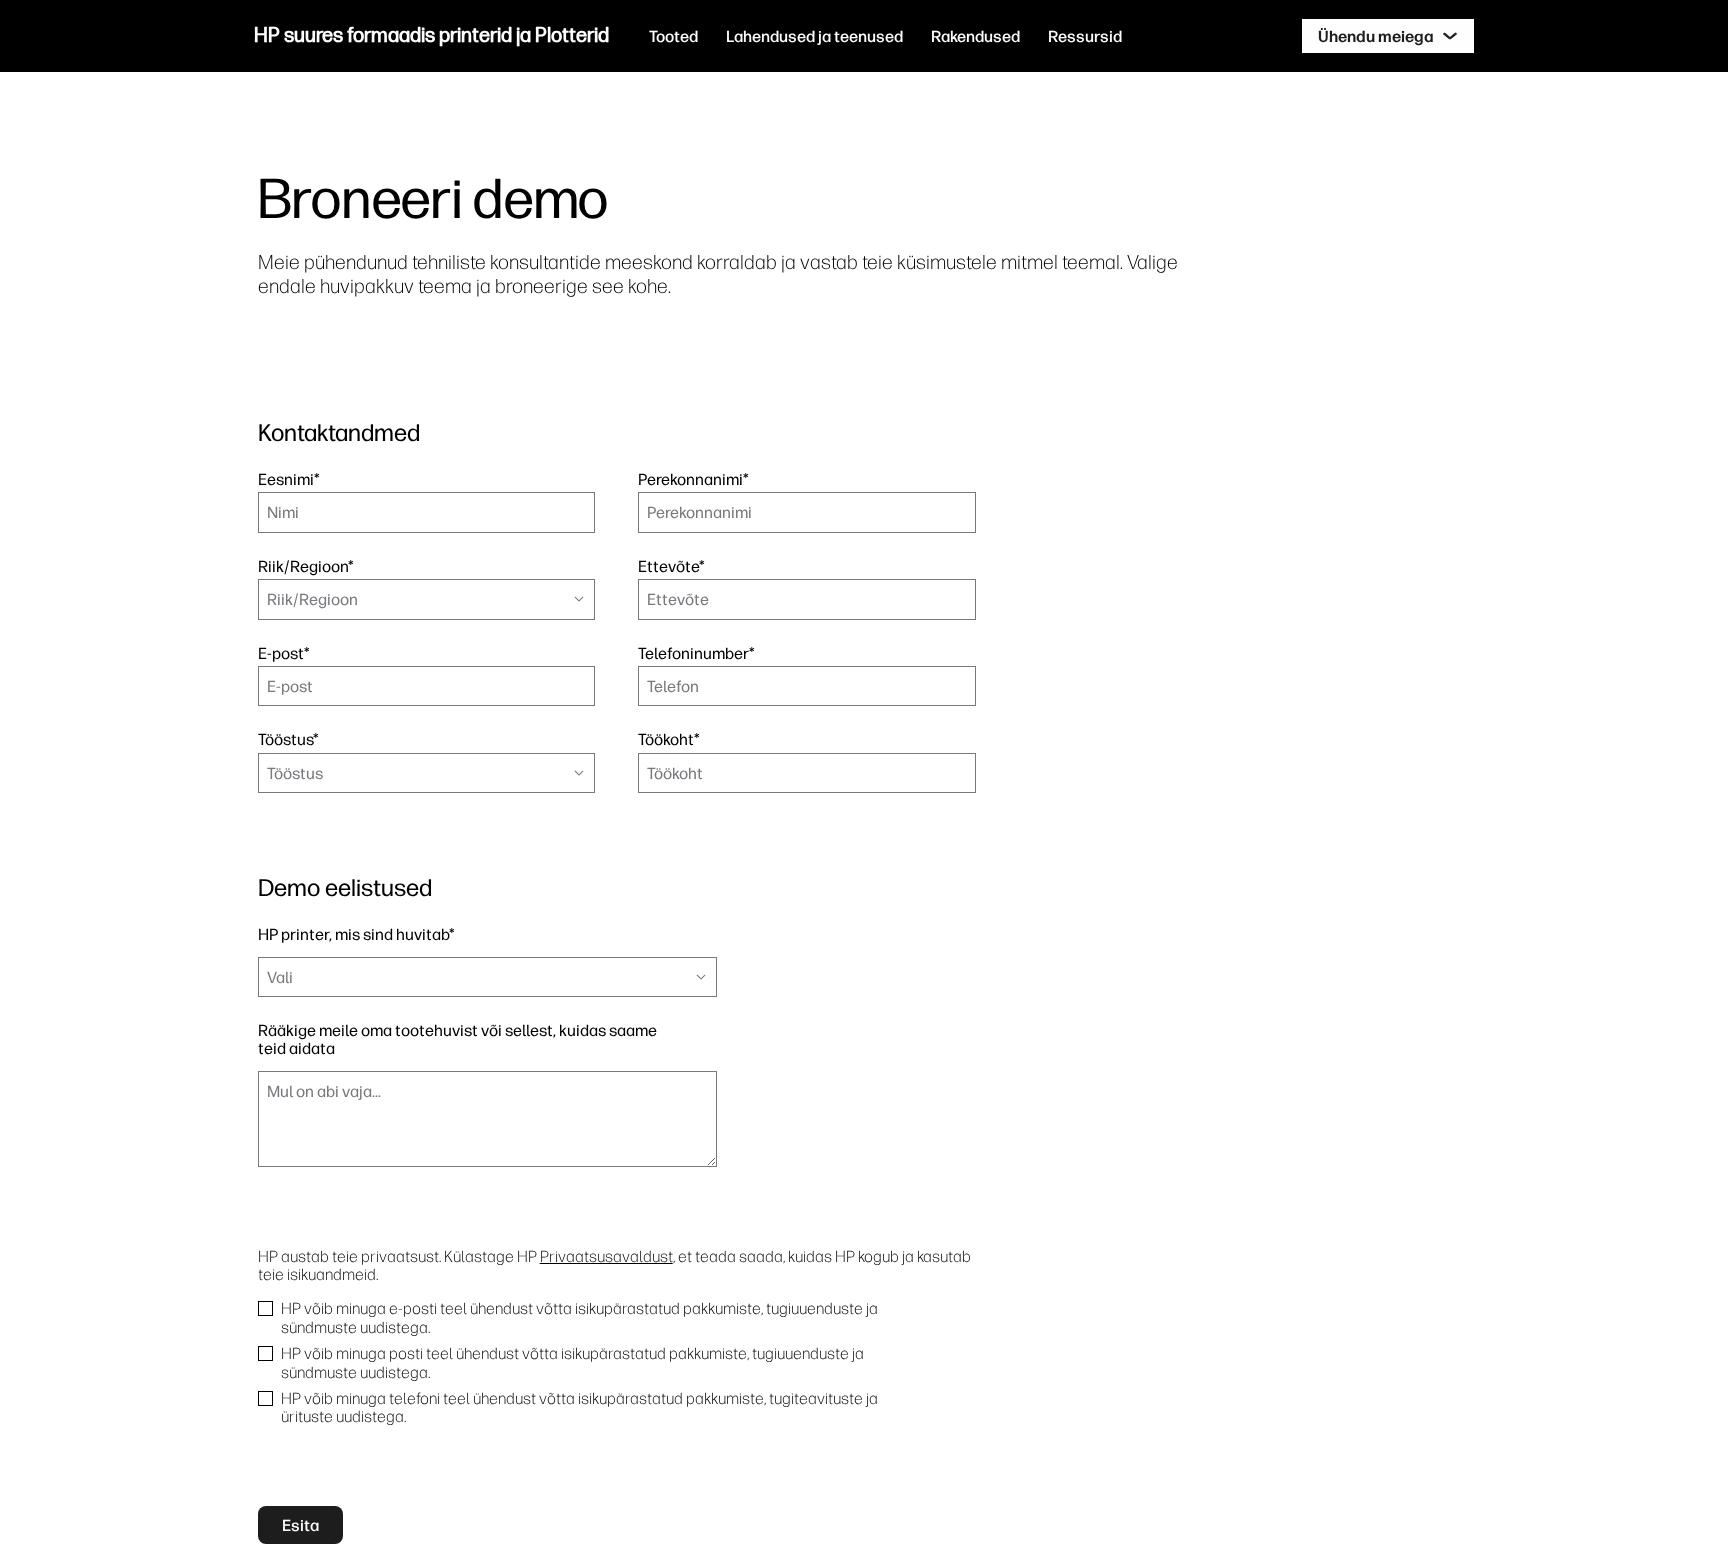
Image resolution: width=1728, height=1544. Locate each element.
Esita (300, 1525)
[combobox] (426, 599)
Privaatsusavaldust (606, 1256)
